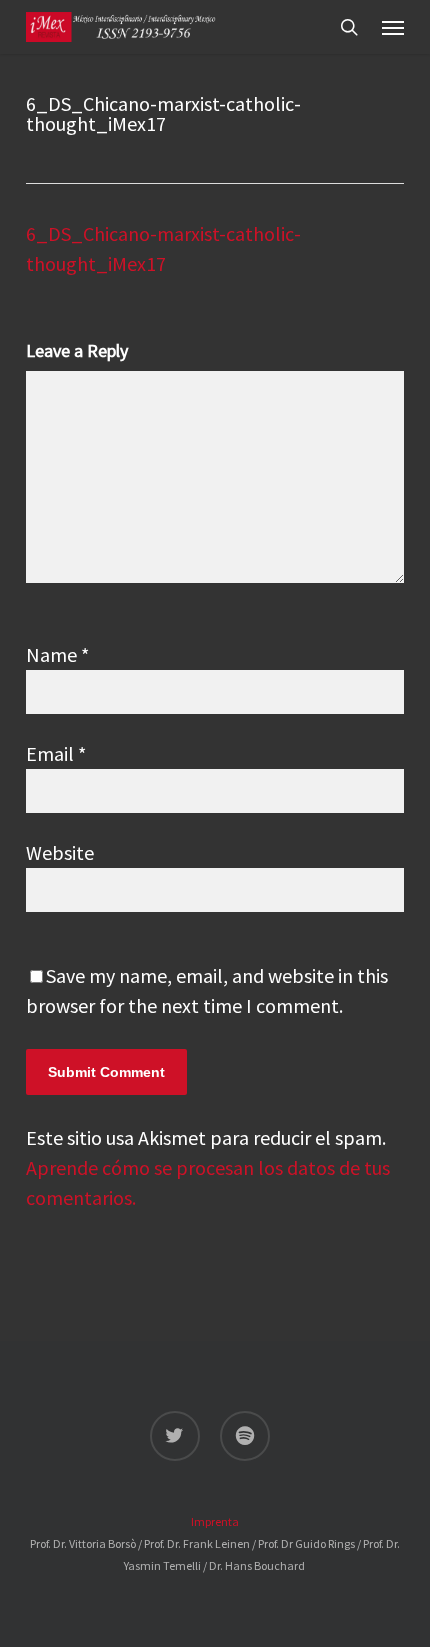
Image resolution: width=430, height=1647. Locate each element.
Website (60, 852)
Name (57, 654)
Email (56, 753)
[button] (393, 27)
